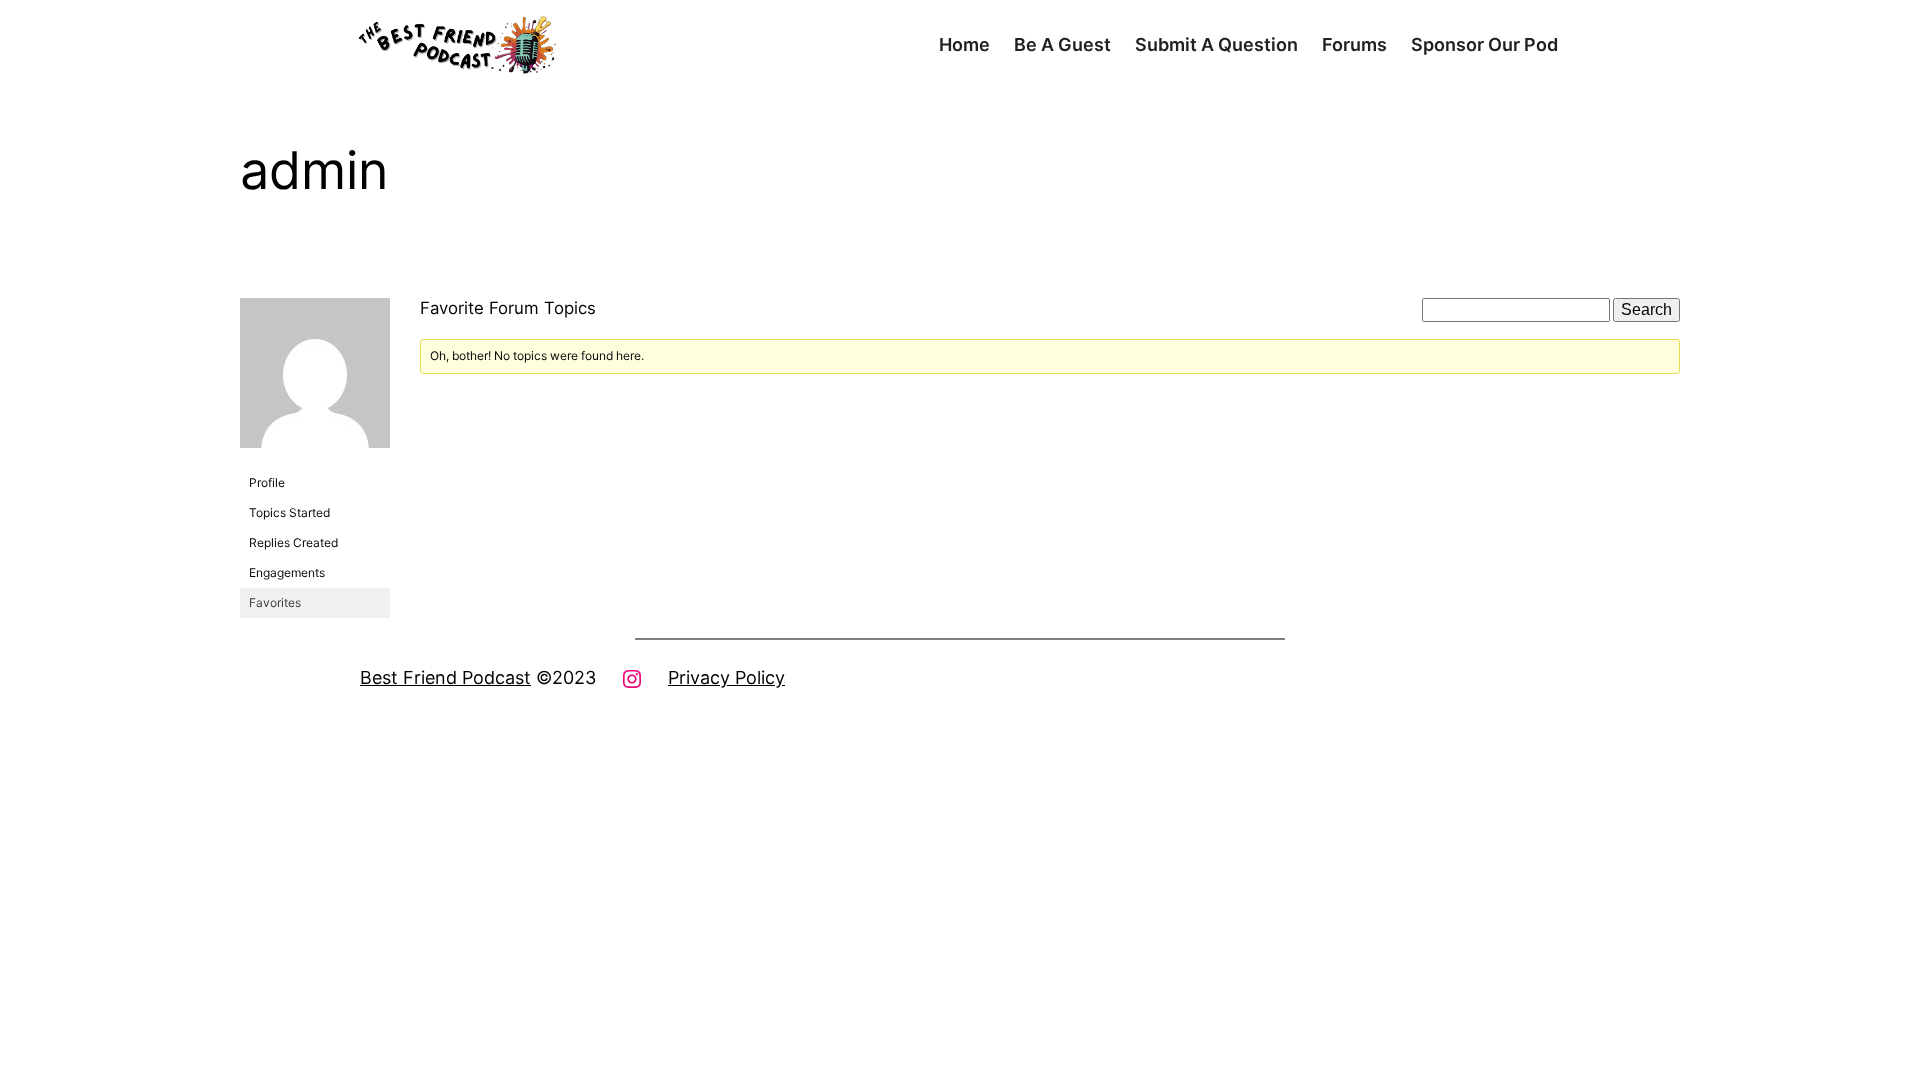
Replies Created (293, 542)
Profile (267, 482)
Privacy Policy (726, 677)
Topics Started (289, 512)
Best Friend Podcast (445, 677)
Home (964, 44)
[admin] (315, 463)
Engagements (287, 572)
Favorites (275, 602)
